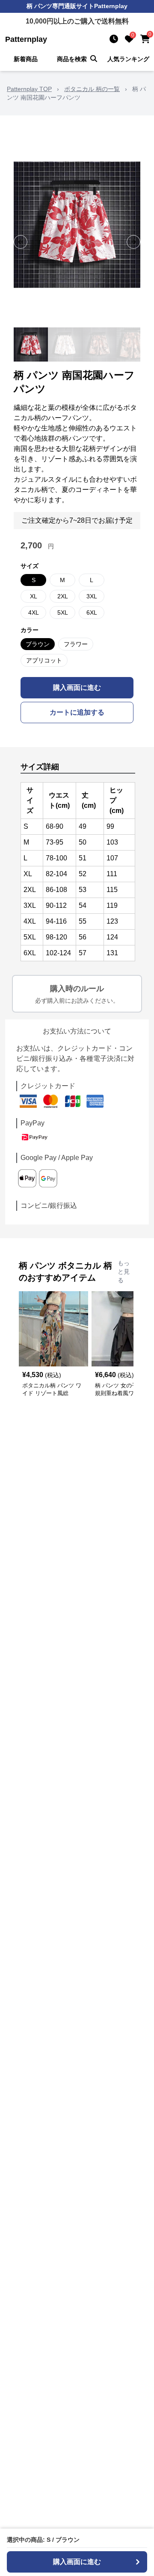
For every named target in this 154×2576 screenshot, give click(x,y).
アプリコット (44, 660)
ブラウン (38, 644)
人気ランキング (128, 59)
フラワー (76, 644)
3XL (92, 596)
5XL (63, 612)
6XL (92, 612)
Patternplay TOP (29, 89)
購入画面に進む (77, 687)
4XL (34, 612)
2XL (63, 596)
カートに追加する (77, 712)
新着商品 (26, 59)
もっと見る (124, 1272)
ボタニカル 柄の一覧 (92, 89)
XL (34, 596)
